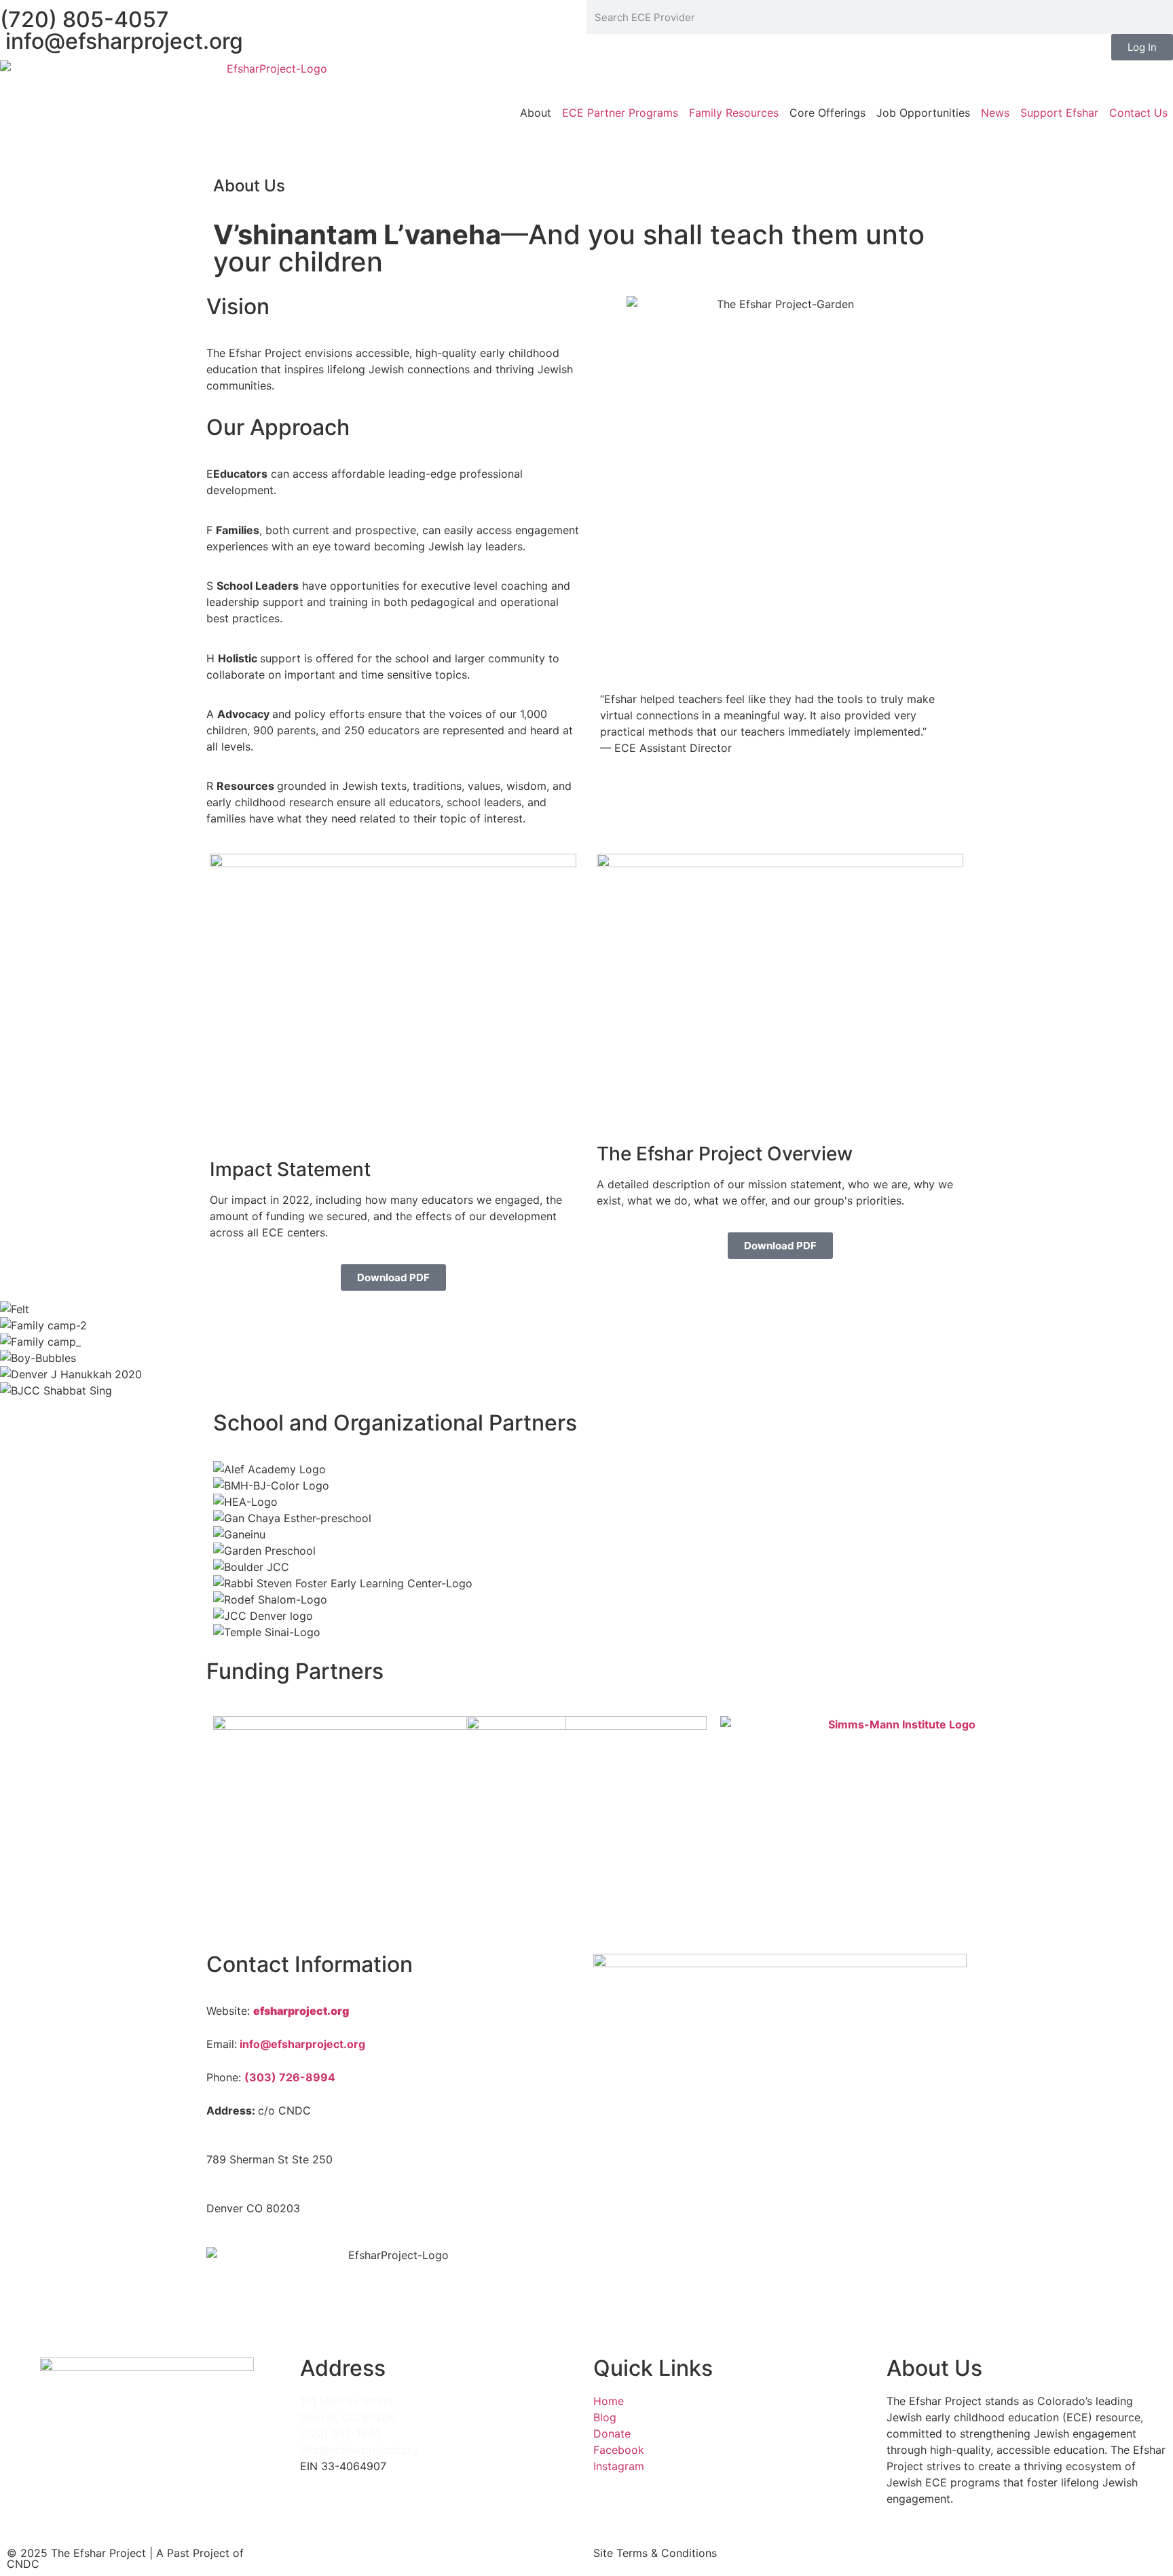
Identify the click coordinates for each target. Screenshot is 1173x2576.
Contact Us (1138, 113)
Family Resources (734, 113)
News (995, 113)
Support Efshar (1059, 113)
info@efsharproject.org (122, 41)
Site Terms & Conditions (655, 2553)
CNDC (23, 2564)
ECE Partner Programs (620, 113)
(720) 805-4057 (85, 19)
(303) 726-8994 (290, 2077)
